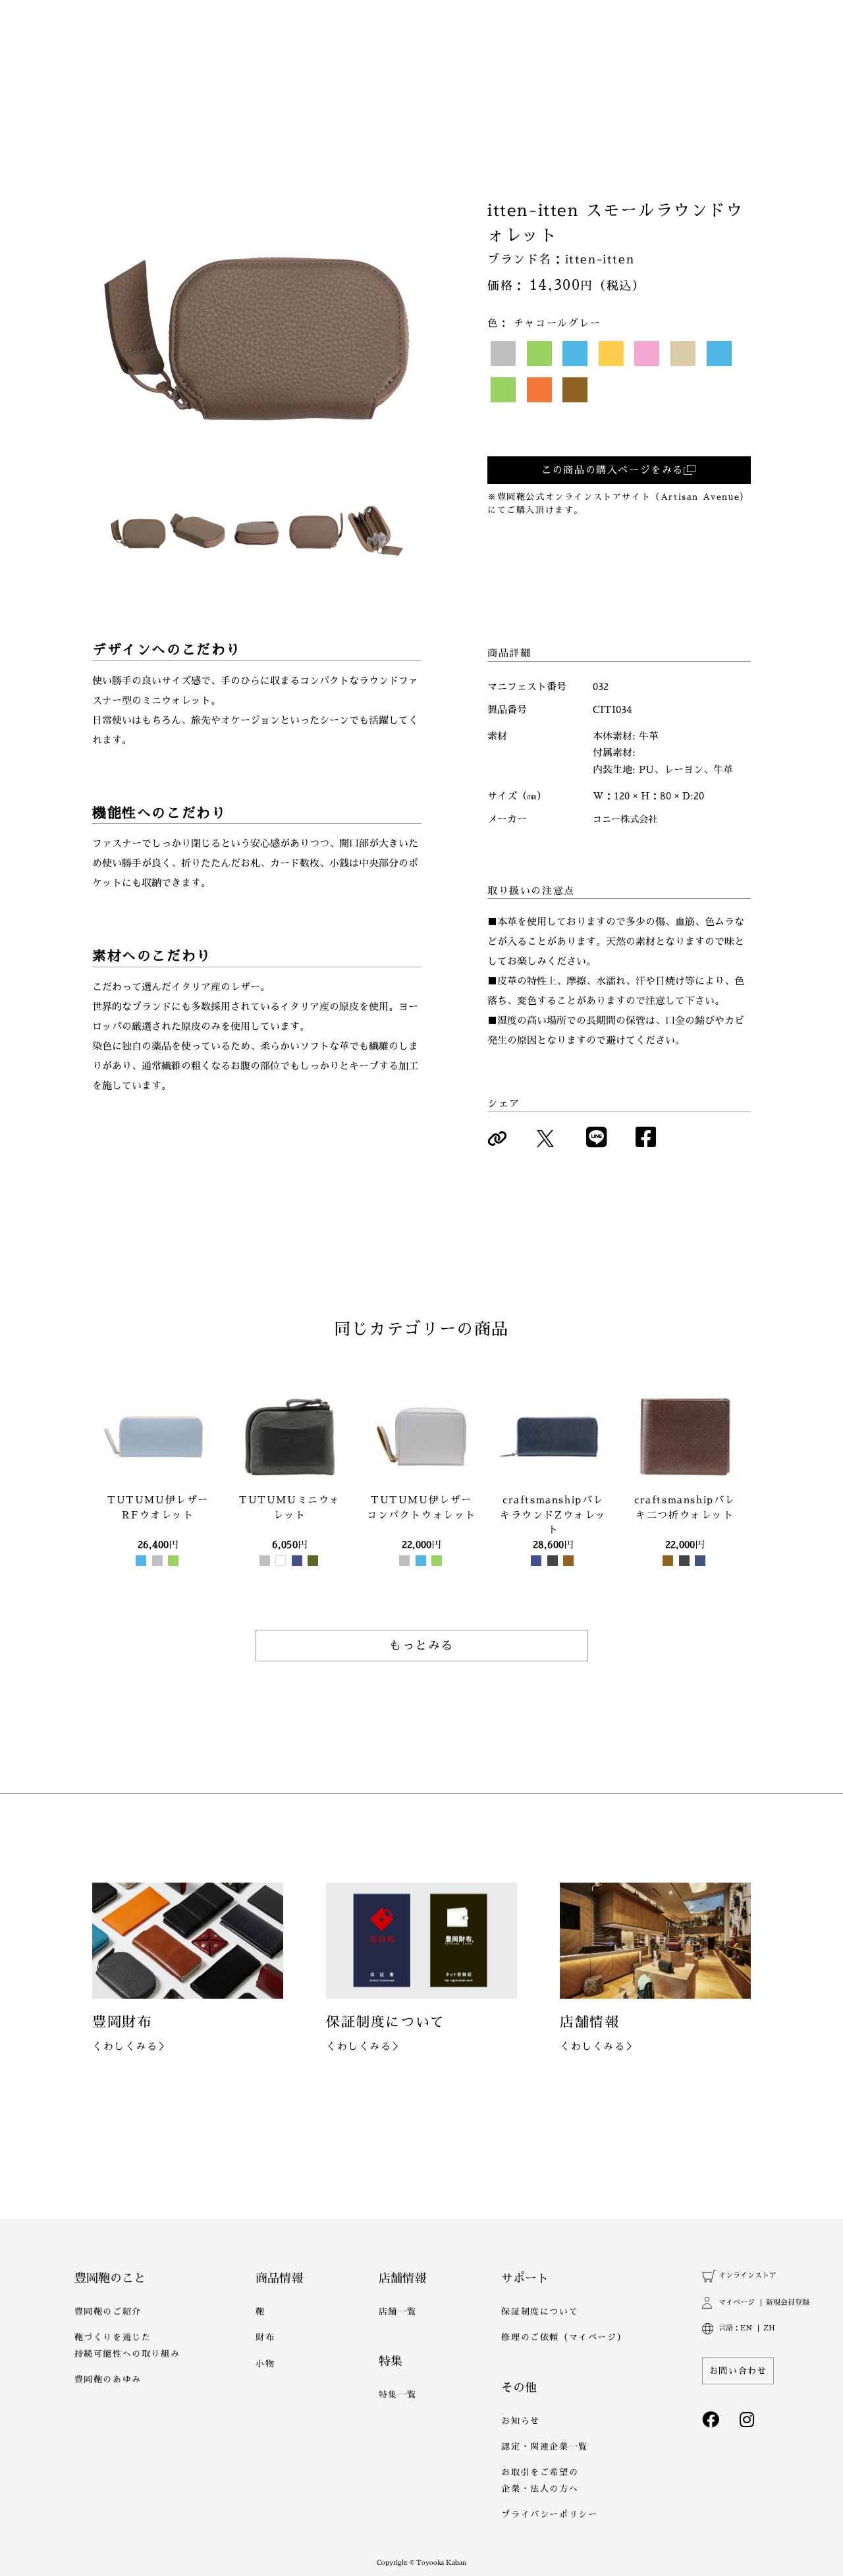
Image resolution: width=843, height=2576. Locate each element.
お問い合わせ (738, 2371)
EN (746, 2328)
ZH (769, 2328)
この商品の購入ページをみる (612, 470)
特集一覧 (398, 2395)
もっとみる (421, 1646)
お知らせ (520, 2421)
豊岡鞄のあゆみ (108, 2379)
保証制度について (540, 2312)
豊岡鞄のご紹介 (108, 2312)
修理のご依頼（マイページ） (564, 2337)
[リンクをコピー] (497, 1139)
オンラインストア (747, 2275)
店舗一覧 (398, 2312)
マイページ (736, 2302)
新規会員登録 (787, 2302)
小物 (265, 2364)
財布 (265, 2337)
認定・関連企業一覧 (544, 2447)
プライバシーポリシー (549, 2514)
